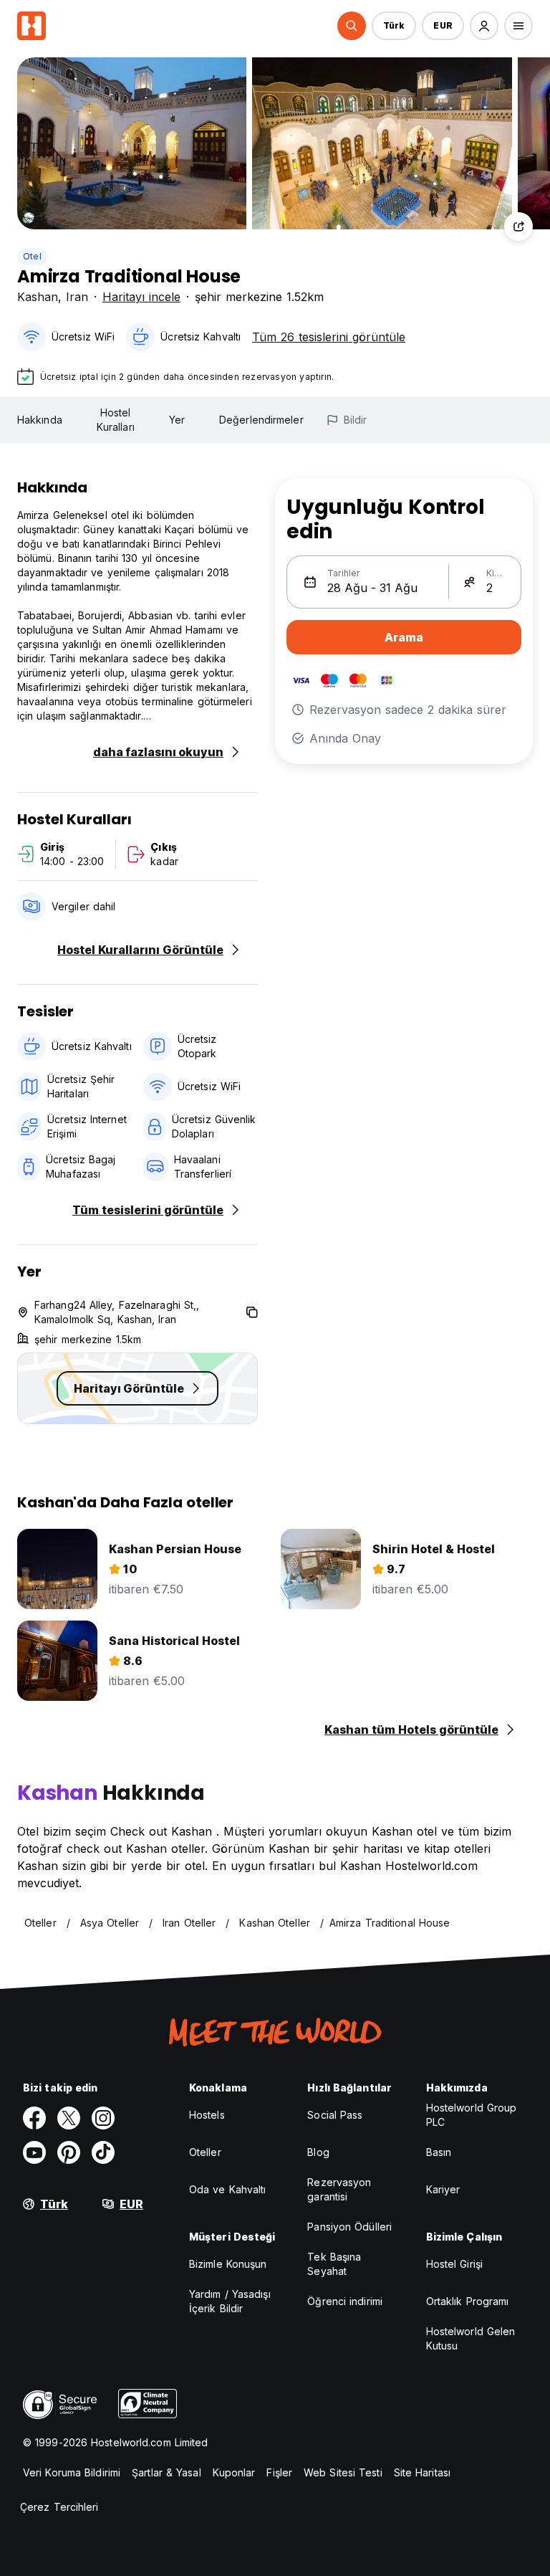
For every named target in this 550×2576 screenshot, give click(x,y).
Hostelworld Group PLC (472, 2115)
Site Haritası (422, 2472)
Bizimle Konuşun (228, 2264)
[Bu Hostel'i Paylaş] (518, 226)
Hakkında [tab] (40, 420)
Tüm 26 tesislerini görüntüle (329, 337)
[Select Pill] (352, 26)
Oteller (205, 2152)
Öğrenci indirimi (345, 2301)
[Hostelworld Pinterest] (69, 2152)
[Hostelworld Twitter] (69, 2118)
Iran (77, 297)
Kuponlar (234, 2472)
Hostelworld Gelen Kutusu (471, 2338)
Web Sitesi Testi (343, 2472)
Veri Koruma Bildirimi (72, 2472)
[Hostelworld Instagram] (103, 2118)
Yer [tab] (177, 420)
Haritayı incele (141, 297)
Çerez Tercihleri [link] (59, 2507)
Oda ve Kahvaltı (228, 2189)
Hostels (207, 2115)
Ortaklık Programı (468, 2301)
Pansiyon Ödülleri (349, 2227)
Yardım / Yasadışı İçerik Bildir (230, 2301)
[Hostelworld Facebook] (34, 2118)
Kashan (38, 297)
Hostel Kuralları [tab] (116, 420)
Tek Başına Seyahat (334, 2264)
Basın (439, 2152)
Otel (32, 256)
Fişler (279, 2472)
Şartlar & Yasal (167, 2472)
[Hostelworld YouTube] (34, 2152)
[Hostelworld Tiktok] (103, 2152)
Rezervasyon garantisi (339, 2189)
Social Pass (335, 2115)
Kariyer (443, 2189)
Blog (318, 2152)
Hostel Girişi (454, 2264)
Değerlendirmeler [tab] (261, 420)
